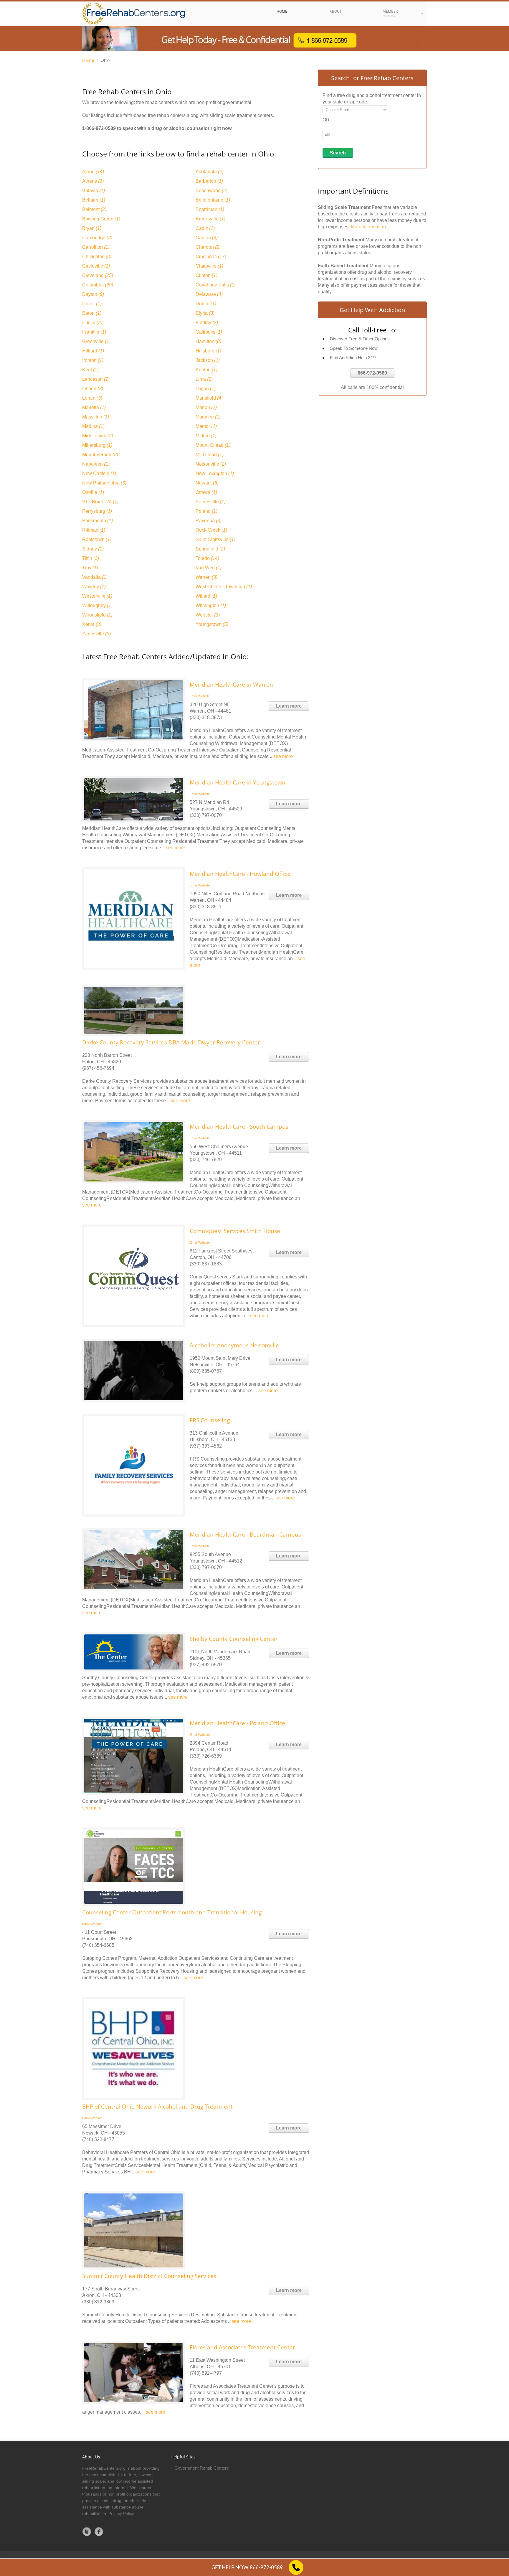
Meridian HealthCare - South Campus (239, 1127)
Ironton (93, 360)
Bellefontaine (213, 200)
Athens (93, 181)
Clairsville (209, 266)
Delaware (209, 294)
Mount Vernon (100, 455)
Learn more (289, 706)
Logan (206, 389)
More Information (368, 227)
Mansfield (209, 398)
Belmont (94, 209)
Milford (206, 436)
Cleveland (98, 275)
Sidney (93, 549)
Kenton (206, 370)
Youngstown (212, 624)
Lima (204, 379)
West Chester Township (224, 587)
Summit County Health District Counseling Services (149, 2276)
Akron (93, 172)
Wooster (208, 615)
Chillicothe (97, 257)
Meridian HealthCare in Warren (231, 685)
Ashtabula (210, 172)
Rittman (94, 530)
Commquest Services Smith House (235, 1231)
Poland (206, 511)
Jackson (208, 360)
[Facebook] (99, 2531)
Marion (206, 407)
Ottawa (206, 492)
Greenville (96, 341)
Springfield (210, 549)
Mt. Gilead (210, 455)
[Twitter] (87, 2531)
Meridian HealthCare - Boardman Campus (245, 1535)
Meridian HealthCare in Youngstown (238, 782)
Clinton (206, 275)
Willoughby (97, 605)
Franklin (94, 332)
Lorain (92, 398)
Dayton (93, 294)
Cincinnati (211, 257)
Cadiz (205, 228)
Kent (90, 370)
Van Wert (209, 568)
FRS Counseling (210, 1420)
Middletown (98, 436)
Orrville (93, 492)
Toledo (207, 558)
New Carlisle (99, 473)
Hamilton (208, 341)
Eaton (92, 313)
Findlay (207, 323)
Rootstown (97, 539)
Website (204, 696)
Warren (206, 577)
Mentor (206, 426)
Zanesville (96, 634)
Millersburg (97, 445)
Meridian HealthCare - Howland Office (240, 874)
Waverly (94, 587)
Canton (207, 238)
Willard (206, 596)
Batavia (94, 191)
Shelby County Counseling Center (234, 1639)
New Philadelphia (104, 483)
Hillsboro (208, 351)
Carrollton (96, 247)
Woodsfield (97, 615)
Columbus (98, 285)
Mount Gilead (213, 445)
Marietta (94, 407)
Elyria (205, 313)
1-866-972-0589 (99, 128)
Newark (207, 483)
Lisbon (93, 389)
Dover (92, 304)
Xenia (92, 624)
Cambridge (97, 238)
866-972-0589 (372, 373)
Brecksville (210, 219)
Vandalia (95, 577)
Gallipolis (209, 332)
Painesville (211, 502)
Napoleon (96, 464)
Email (194, 696)
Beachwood (211, 191)
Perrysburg (97, 511)
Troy (90, 568)
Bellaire (94, 200)
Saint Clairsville (215, 539)
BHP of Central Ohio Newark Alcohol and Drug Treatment (157, 2107)
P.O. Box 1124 (100, 502)
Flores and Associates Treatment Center (242, 2347)
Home (88, 60)
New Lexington (215, 473)
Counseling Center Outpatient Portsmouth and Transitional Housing (172, 1912)
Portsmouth (97, 521)
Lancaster (96, 379)
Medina (93, 426)
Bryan (92, 228)
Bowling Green (101, 219)
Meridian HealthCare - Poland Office (237, 1723)
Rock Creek (211, 530)
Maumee (208, 417)
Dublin (206, 304)
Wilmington (211, 605)
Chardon (208, 247)
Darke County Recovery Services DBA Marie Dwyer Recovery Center (171, 1042)
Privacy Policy (121, 2514)
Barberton (209, 181)
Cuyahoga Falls (216, 285)
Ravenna (209, 521)
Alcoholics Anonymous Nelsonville (234, 1345)
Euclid (92, 323)
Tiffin (91, 558)
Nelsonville (211, 464)
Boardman (210, 209)
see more (283, 756)
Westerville (97, 596)
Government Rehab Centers (202, 2468)
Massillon (96, 417)
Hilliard (93, 351)
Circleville (96, 266)
